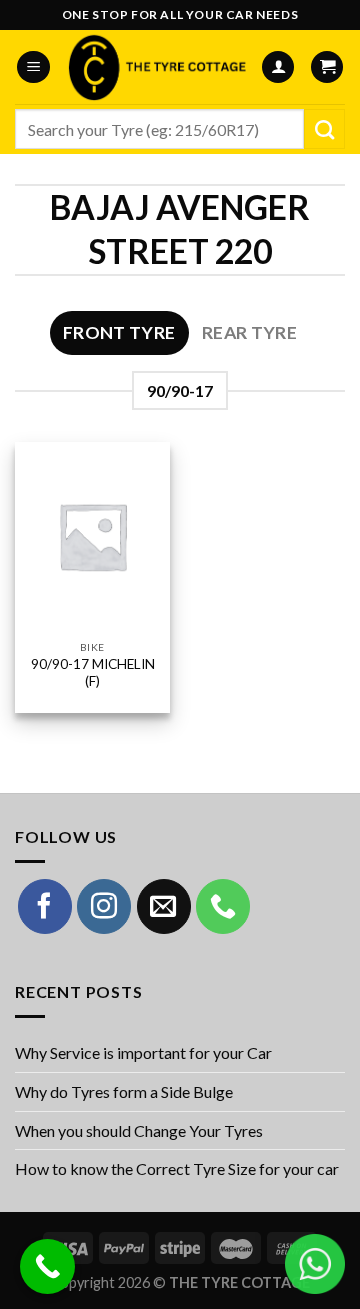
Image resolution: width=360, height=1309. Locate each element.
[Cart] (327, 67)
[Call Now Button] (47, 1266)
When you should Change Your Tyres (139, 1130)
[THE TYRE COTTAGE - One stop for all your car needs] (155, 67)
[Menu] (33, 67)
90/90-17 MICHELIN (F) (93, 673)
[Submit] (324, 129)
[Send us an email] (164, 906)
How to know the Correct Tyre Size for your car (177, 1168)
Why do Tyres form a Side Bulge (124, 1091)
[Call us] (223, 906)
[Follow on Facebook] (45, 906)
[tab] (119, 333)
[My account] (278, 67)
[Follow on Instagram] (104, 906)
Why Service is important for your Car (143, 1052)
